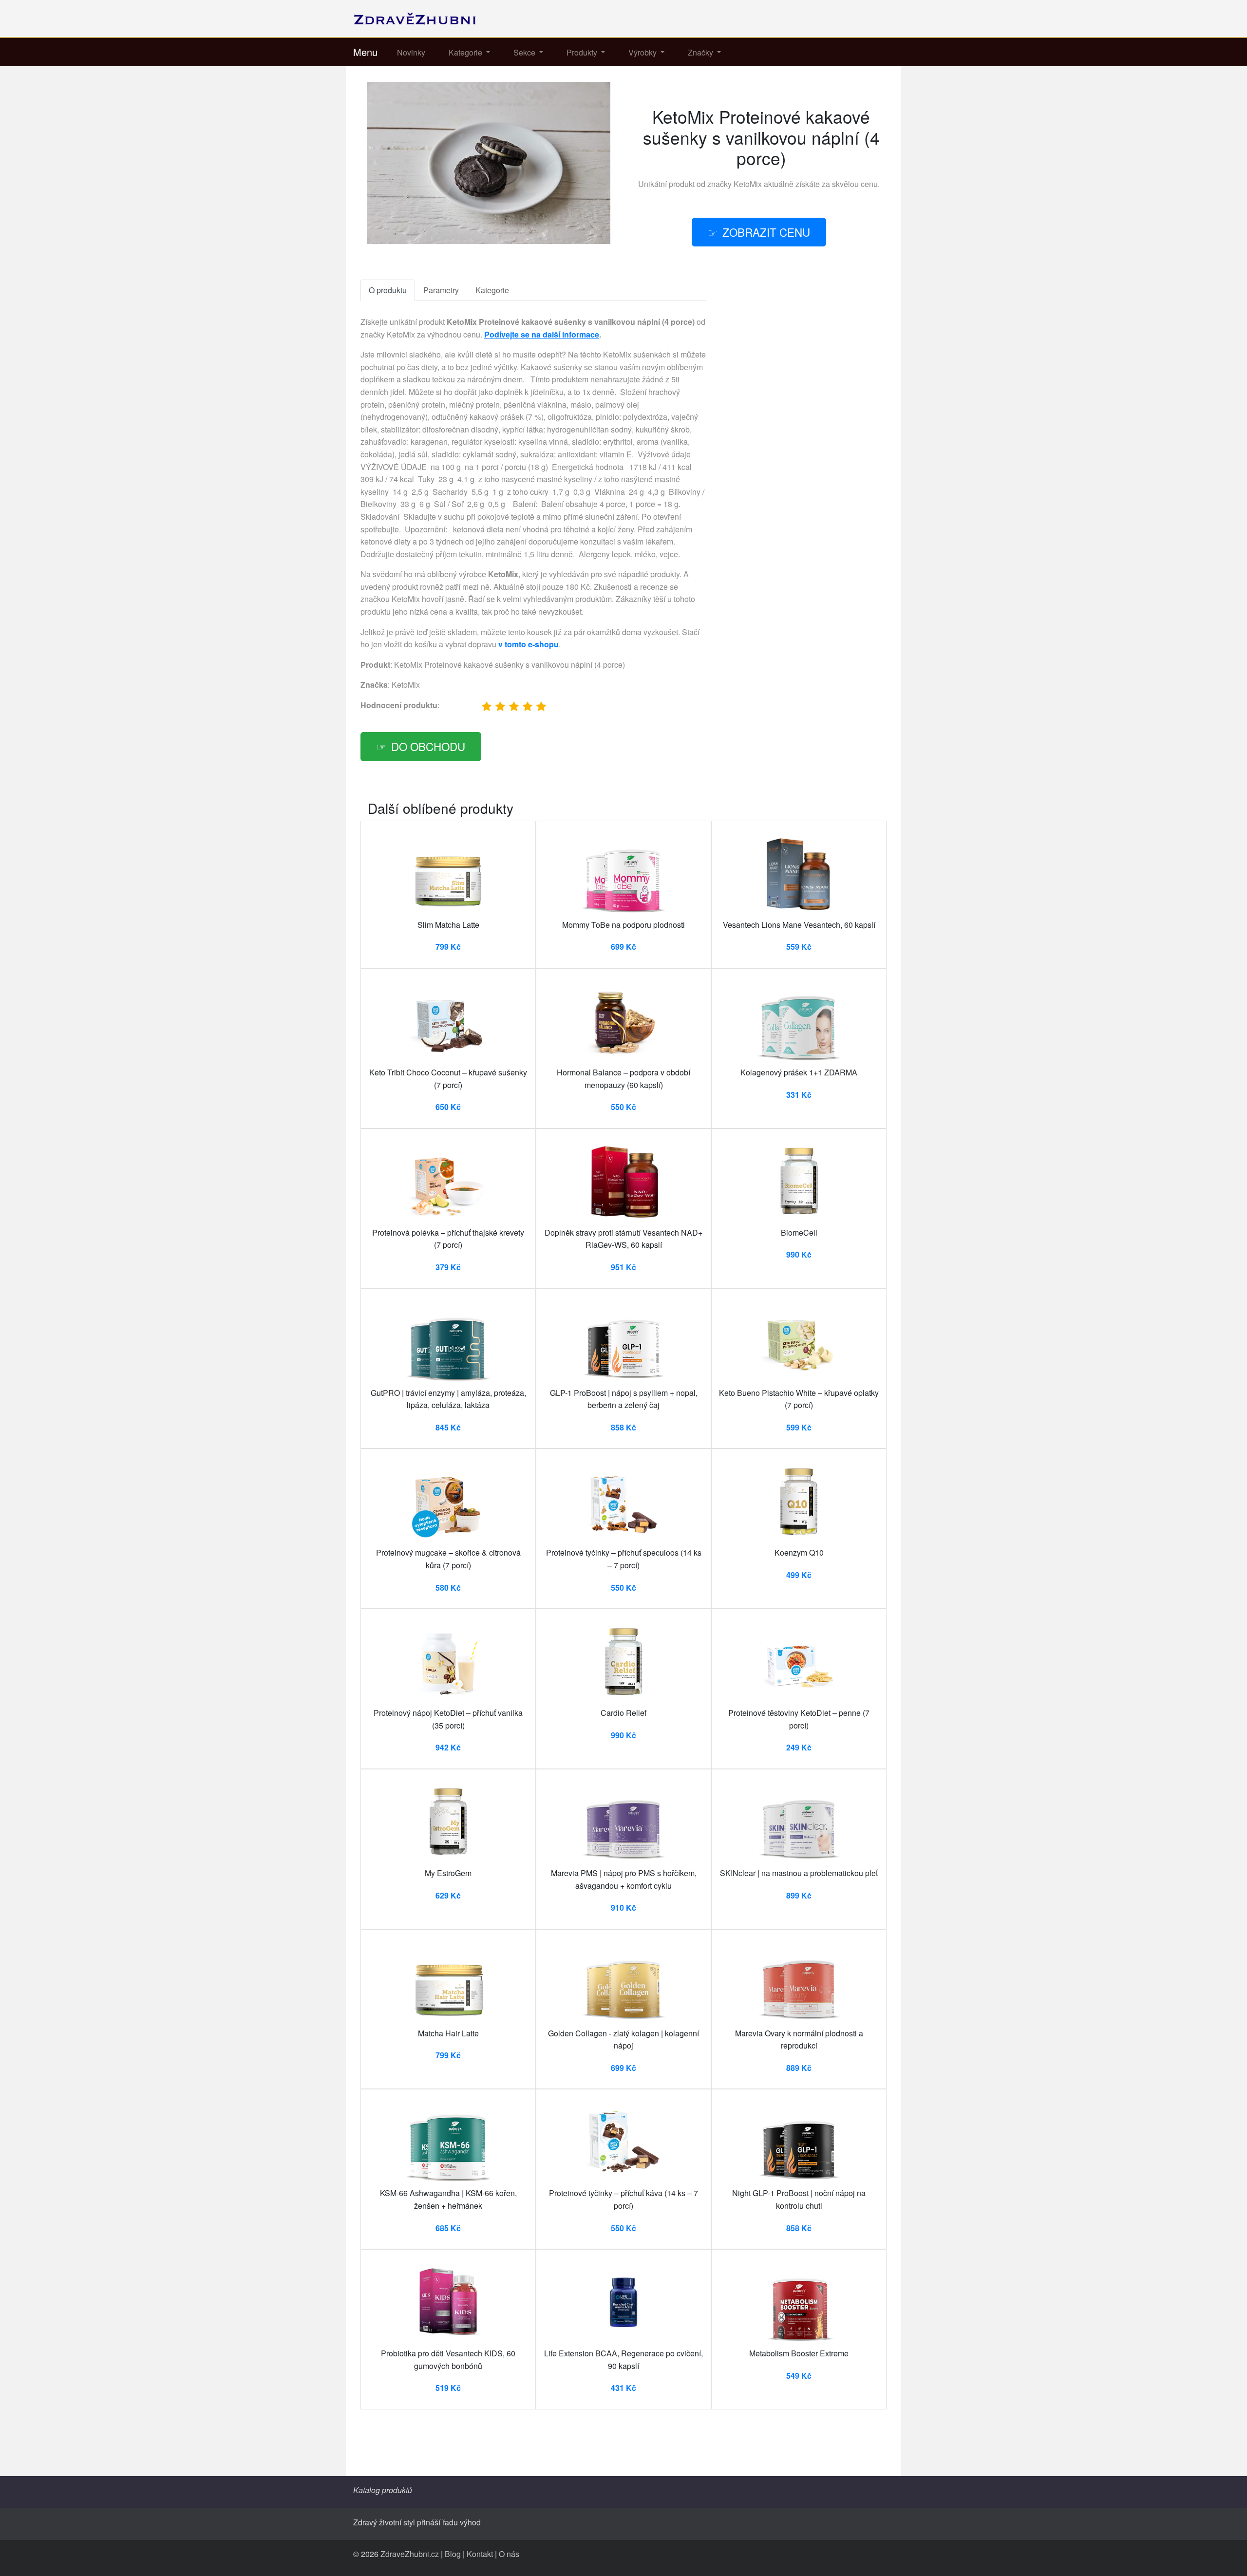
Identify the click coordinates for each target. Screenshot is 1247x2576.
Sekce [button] (525, 52)
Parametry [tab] (441, 290)
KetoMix (748, 184)
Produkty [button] (583, 52)
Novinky (411, 52)
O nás (509, 2554)
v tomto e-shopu (529, 644)
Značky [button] (701, 52)
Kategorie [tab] (492, 290)
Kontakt (480, 2554)
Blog (453, 2554)
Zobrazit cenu (766, 232)
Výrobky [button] (643, 52)
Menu (365, 52)
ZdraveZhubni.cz (410, 2554)
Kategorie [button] (466, 52)
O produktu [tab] (388, 290)
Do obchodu (428, 746)
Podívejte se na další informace (542, 334)
